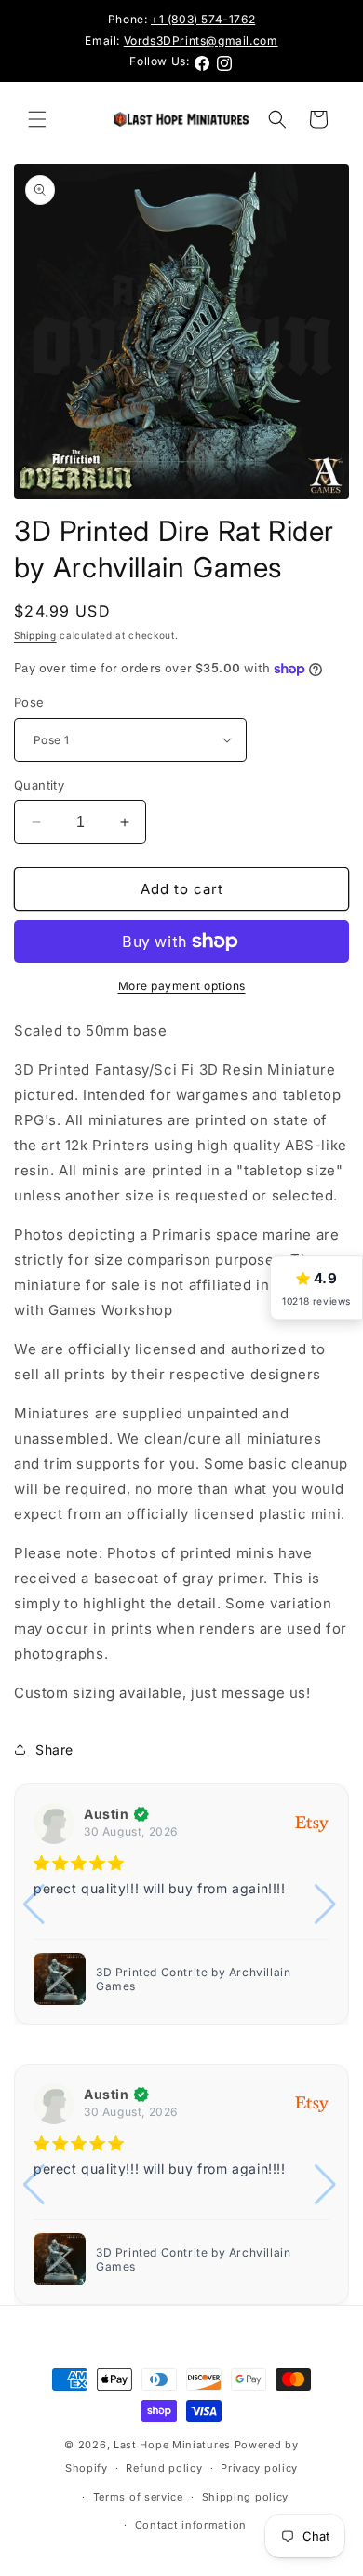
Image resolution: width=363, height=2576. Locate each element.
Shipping (35, 635)
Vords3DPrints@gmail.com (201, 41)
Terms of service (138, 2497)
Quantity (39, 785)
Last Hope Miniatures (172, 2445)
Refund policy (164, 2468)
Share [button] (54, 1749)
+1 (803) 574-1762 (203, 19)
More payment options (182, 986)
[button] (37, 119)
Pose (29, 702)
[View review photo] (213, 1979)
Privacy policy (259, 2468)
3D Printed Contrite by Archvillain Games (193, 2260)
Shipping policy (246, 2497)
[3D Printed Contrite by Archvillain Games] (60, 2259)
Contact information (191, 2525)
